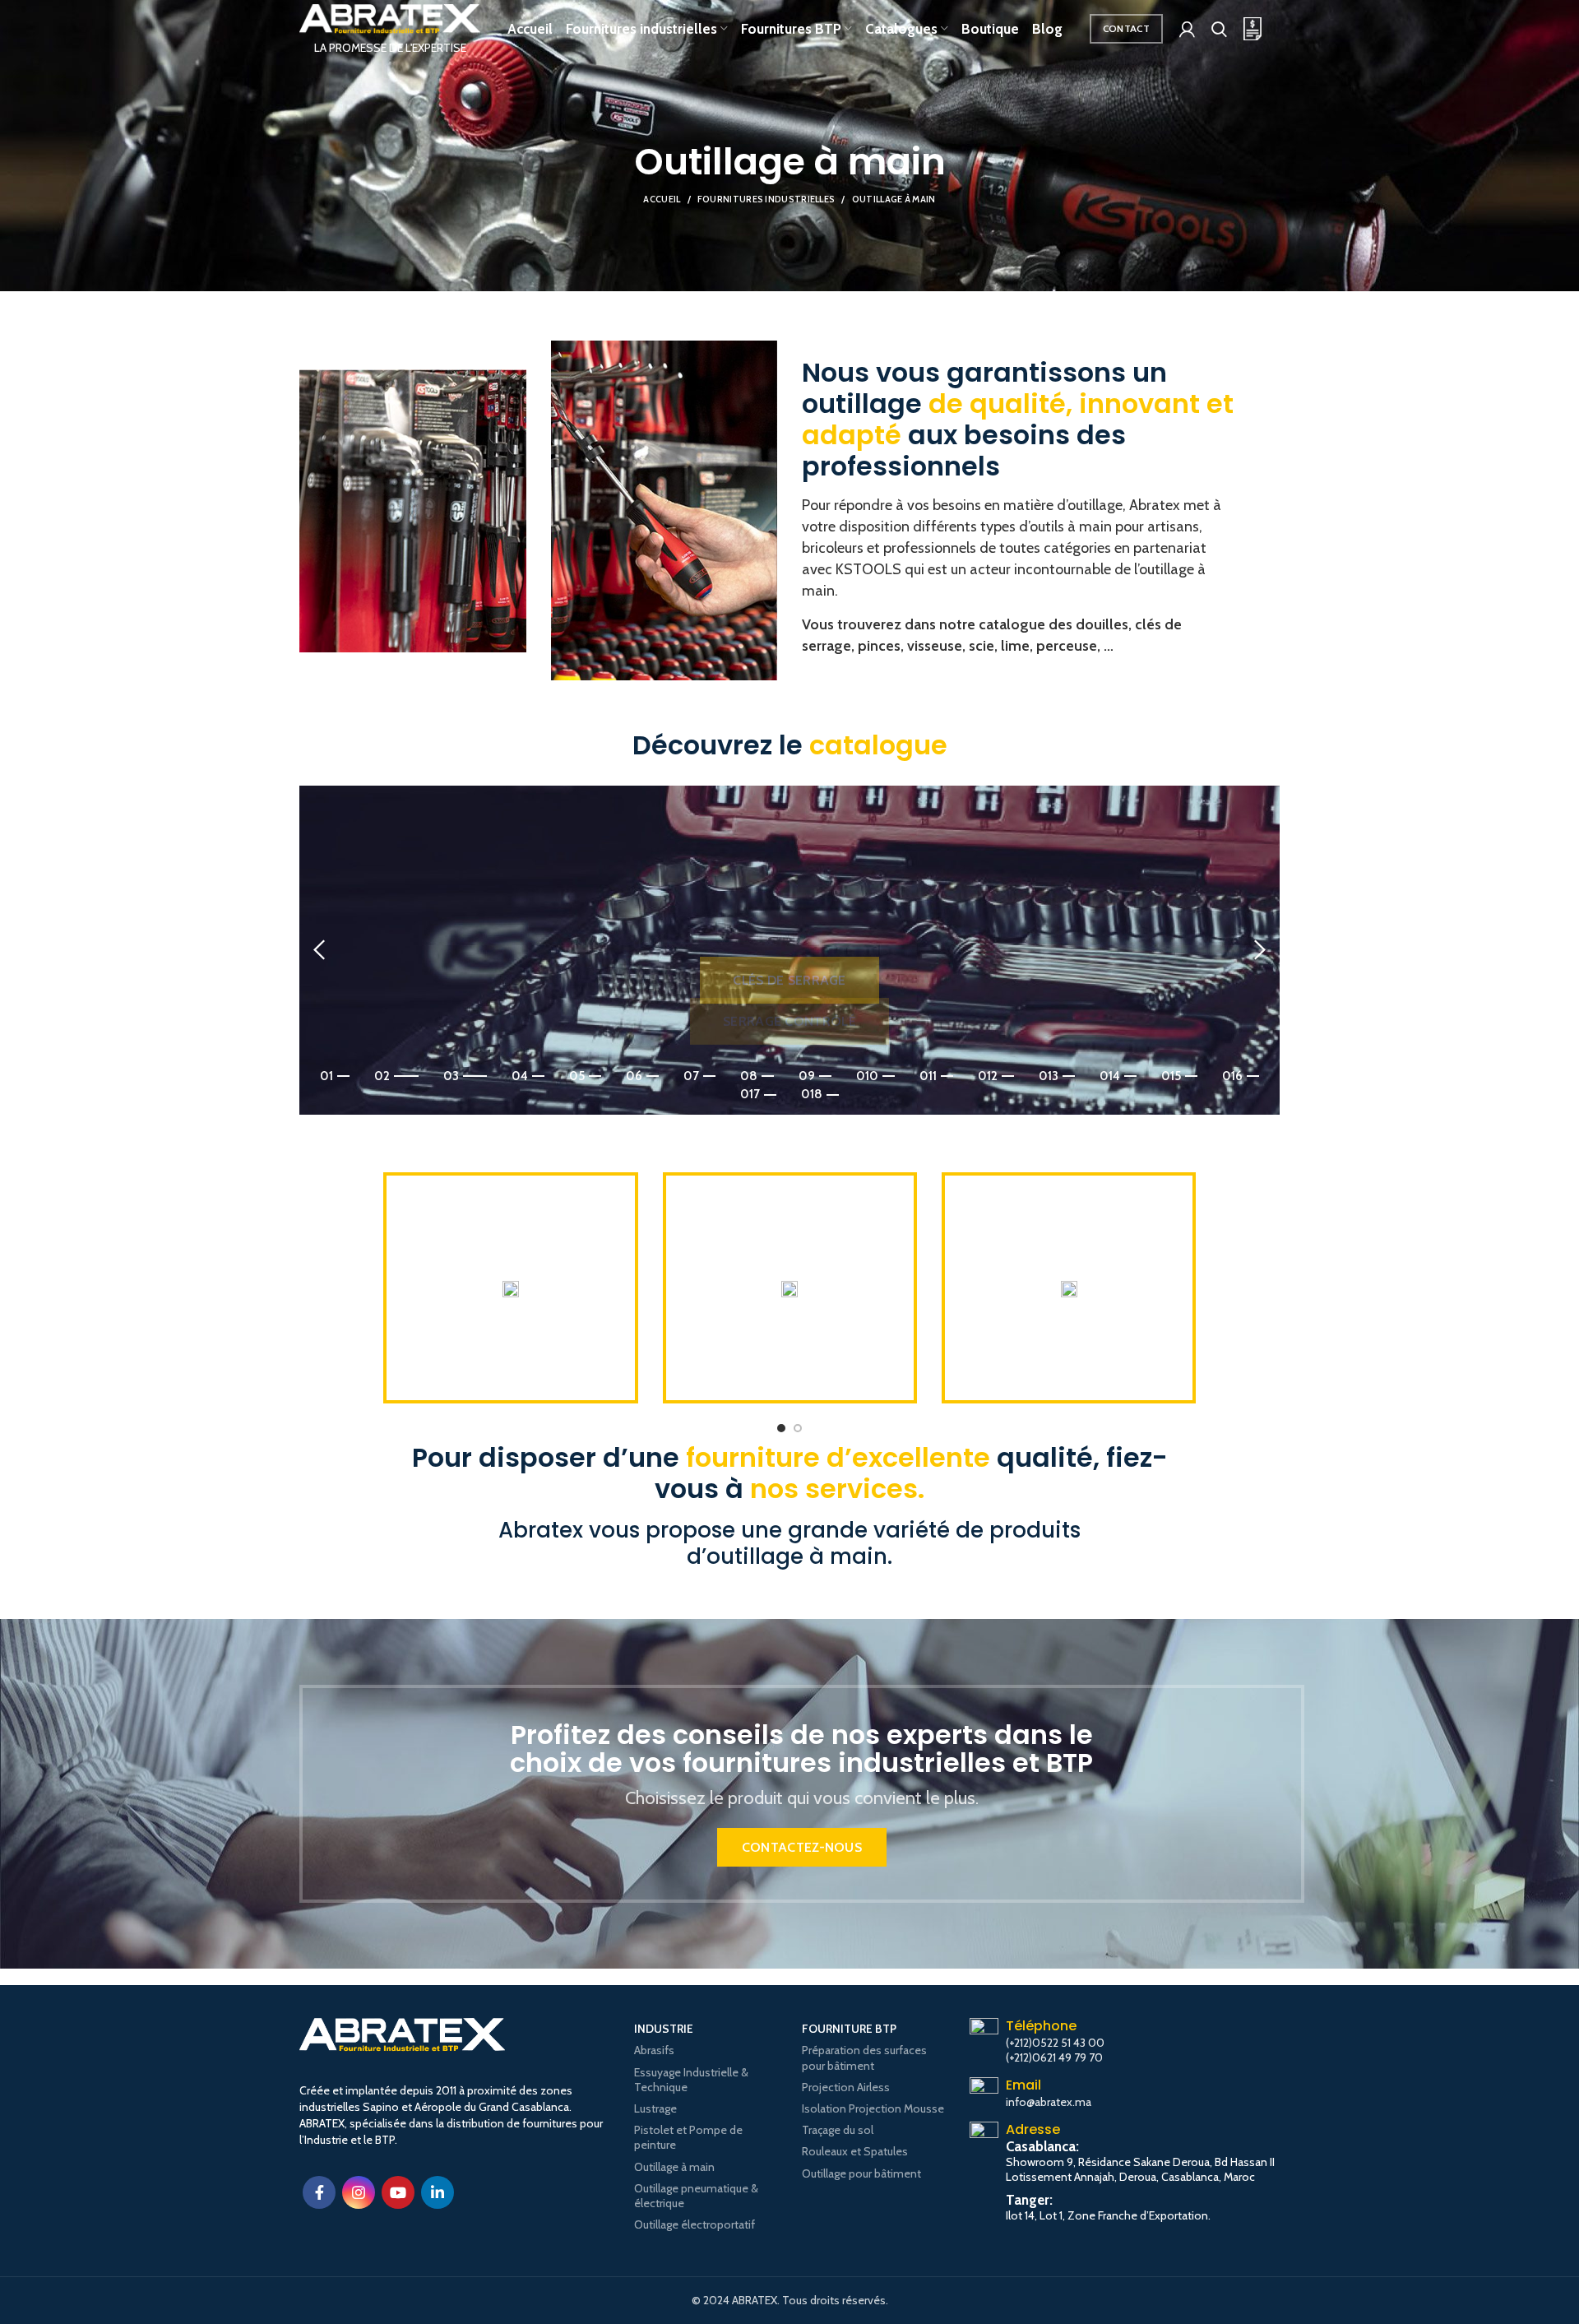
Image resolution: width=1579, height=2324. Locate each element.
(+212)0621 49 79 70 (1054, 2057)
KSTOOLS (868, 569)
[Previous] (320, 950)
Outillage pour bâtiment (861, 2173)
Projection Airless (846, 2087)
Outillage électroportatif (695, 2224)
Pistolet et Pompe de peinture (688, 2137)
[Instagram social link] (359, 2192)
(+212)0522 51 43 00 (1055, 2043)
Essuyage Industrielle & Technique (691, 2080)
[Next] (1259, 950)
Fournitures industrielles (766, 199)
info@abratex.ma (1049, 2102)
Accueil (662, 199)
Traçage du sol (838, 2130)
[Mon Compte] (1187, 29)
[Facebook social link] (319, 2192)
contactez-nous (802, 1847)
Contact (1126, 28)
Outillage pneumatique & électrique (696, 2196)
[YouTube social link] (398, 2192)
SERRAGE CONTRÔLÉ (789, 946)
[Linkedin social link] (438, 2192)
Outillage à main (674, 2167)
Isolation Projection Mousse (873, 2108)
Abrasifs (654, 2050)
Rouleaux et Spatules (855, 2151)
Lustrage (655, 2108)
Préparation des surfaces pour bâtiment (864, 2057)
